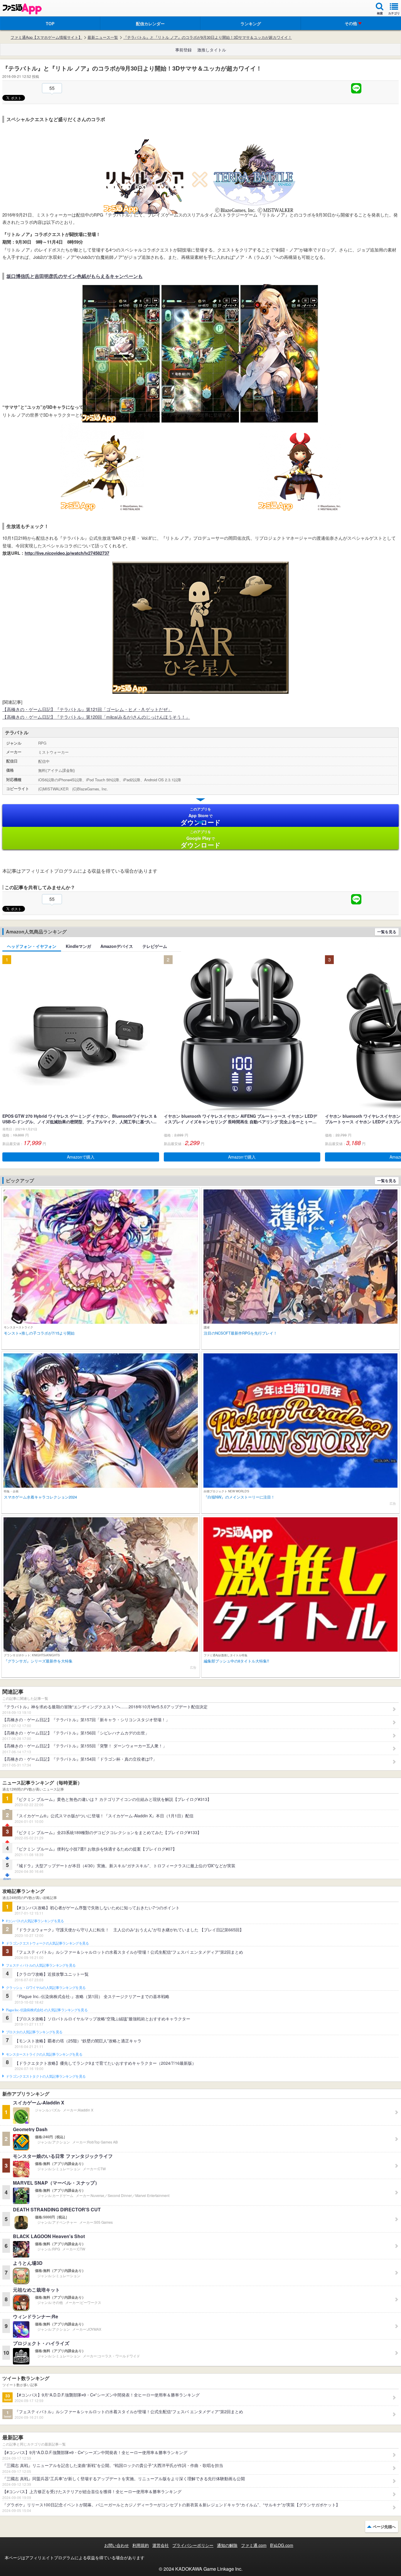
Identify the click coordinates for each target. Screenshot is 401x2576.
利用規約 (141, 2545)
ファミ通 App (22, 9)
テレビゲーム (155, 946)
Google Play (201, 839)
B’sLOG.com (282, 2545)
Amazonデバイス (117, 946)
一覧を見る (387, 932)
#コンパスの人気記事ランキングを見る (35, 1921)
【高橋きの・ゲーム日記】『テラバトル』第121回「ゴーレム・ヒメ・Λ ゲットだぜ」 (87, 709)
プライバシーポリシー (193, 2545)
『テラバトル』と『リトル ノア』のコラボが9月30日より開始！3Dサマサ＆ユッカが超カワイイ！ (208, 37)
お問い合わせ (117, 2545)
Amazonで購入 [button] (81, 1157)
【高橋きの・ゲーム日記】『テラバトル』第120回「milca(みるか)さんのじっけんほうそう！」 (96, 717)
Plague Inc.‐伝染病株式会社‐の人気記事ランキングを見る (47, 2010)
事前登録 (183, 50)
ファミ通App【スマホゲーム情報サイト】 (46, 37)
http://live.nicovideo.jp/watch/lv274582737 (67, 553)
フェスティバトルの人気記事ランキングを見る (41, 1965)
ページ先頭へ (384, 2526)
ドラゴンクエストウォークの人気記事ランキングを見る (47, 1943)
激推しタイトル (212, 50)
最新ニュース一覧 (103, 37)
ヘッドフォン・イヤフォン (32, 946)
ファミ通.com (254, 2545)
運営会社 (161, 2545)
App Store (201, 817)
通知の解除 (227, 2545)
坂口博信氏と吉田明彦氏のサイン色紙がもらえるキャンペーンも (75, 276)
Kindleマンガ (78, 946)
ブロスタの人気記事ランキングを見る (34, 2032)
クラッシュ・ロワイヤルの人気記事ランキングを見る (46, 1988)
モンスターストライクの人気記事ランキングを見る (44, 2054)
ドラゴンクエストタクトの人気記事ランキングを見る (46, 2076)
